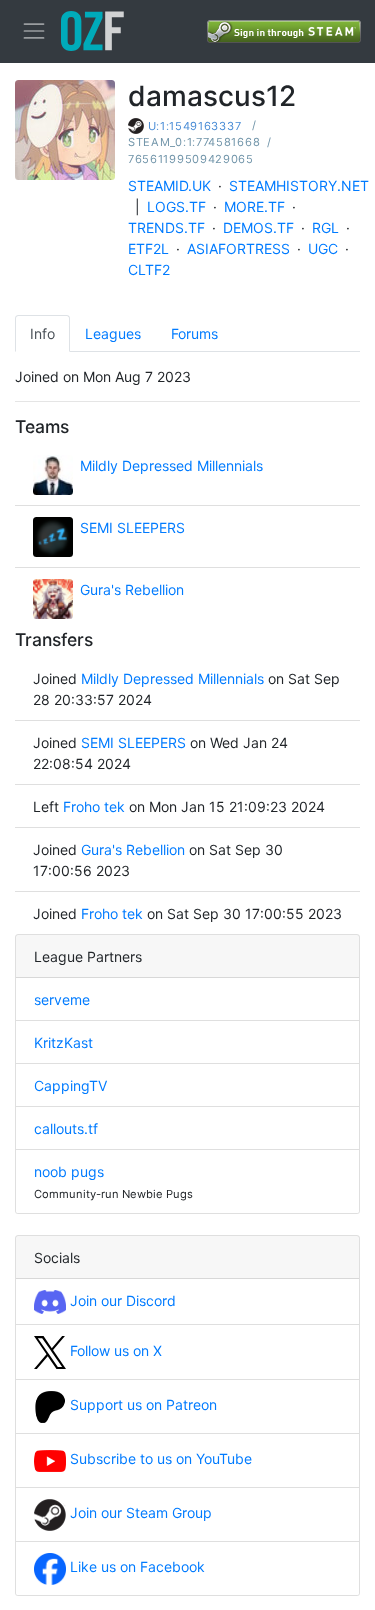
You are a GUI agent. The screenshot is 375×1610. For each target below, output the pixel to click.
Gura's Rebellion (132, 589)
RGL (325, 227)
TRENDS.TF (166, 227)
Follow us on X (114, 1350)
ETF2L (148, 248)
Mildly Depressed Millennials (171, 465)
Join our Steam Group (139, 1512)
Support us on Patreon (141, 1404)
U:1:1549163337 (195, 126)
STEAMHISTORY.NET (299, 185)
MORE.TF (254, 206)
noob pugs (69, 1171)
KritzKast (63, 1042)
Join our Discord (121, 1300)
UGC (323, 248)
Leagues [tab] (113, 333)
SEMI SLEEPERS (132, 527)
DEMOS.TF (258, 227)
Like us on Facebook (135, 1566)
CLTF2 (149, 269)
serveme (62, 999)
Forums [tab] (194, 333)
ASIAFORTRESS (238, 248)
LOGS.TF (176, 206)
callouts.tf (66, 1128)
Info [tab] (42, 333)
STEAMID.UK (169, 185)
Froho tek (94, 806)
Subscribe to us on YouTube (159, 1458)
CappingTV (70, 1085)
